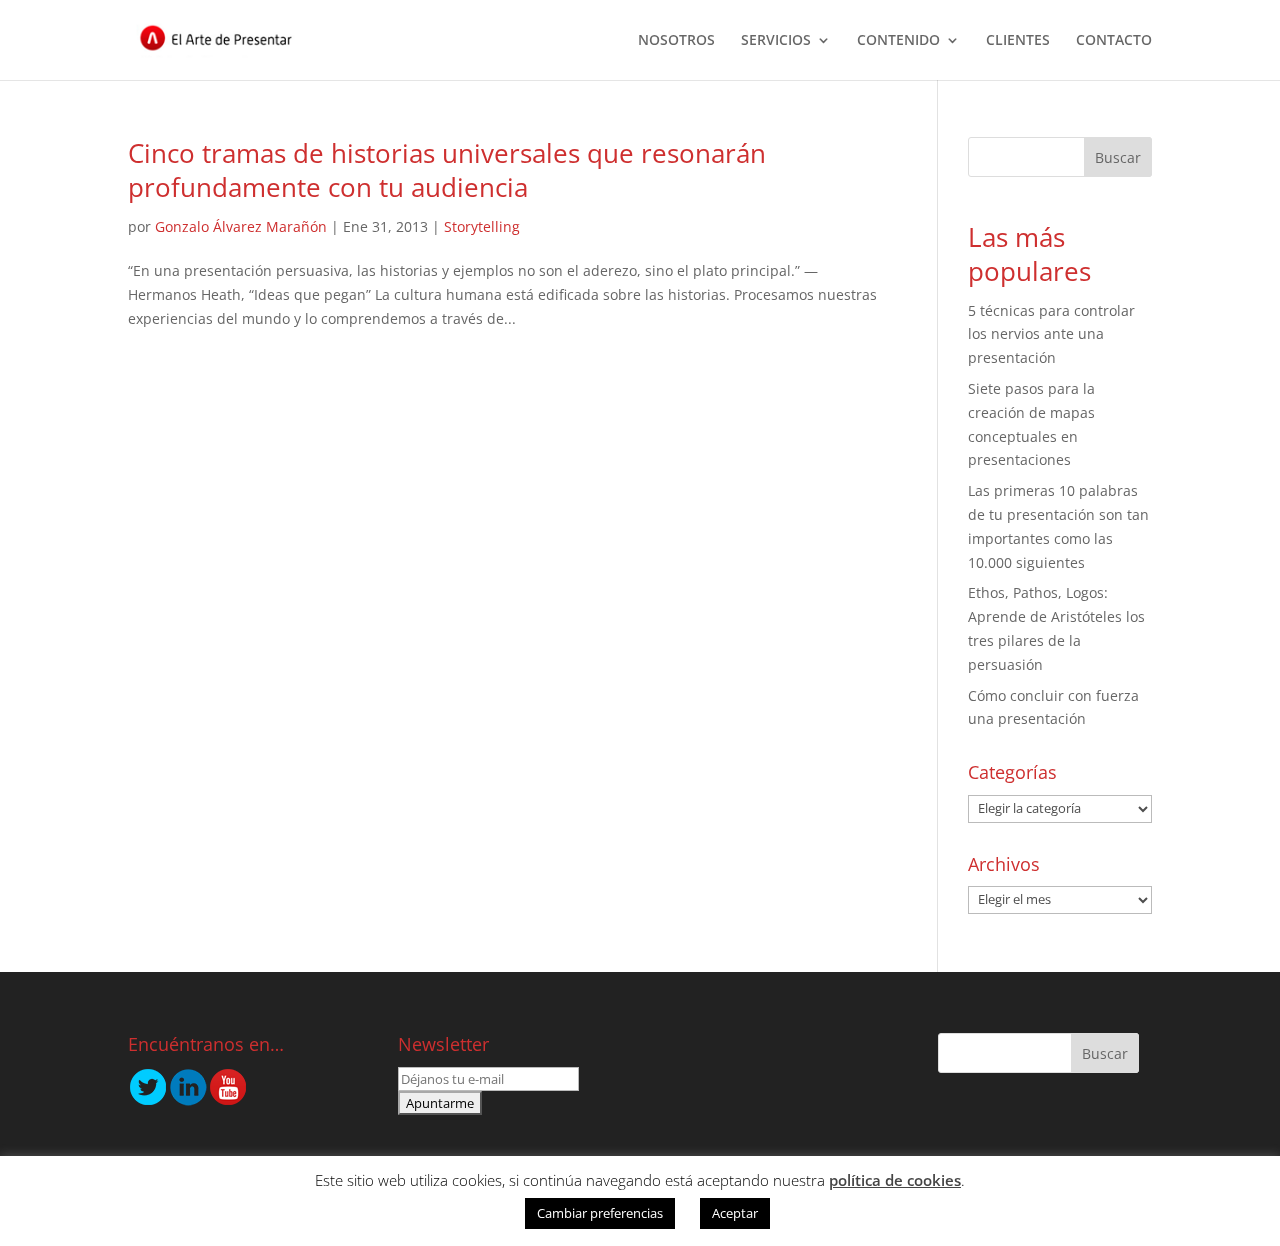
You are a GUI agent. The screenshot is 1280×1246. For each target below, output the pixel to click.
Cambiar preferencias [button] (600, 1213)
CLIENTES (1018, 41)
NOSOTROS (676, 41)
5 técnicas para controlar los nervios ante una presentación (1051, 334)
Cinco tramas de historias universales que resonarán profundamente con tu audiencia (447, 170)
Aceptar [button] (735, 1213)
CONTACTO (1114, 41)
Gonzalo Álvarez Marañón (241, 226)
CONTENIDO (898, 41)
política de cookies (895, 1180)
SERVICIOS (776, 41)
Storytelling (482, 226)
